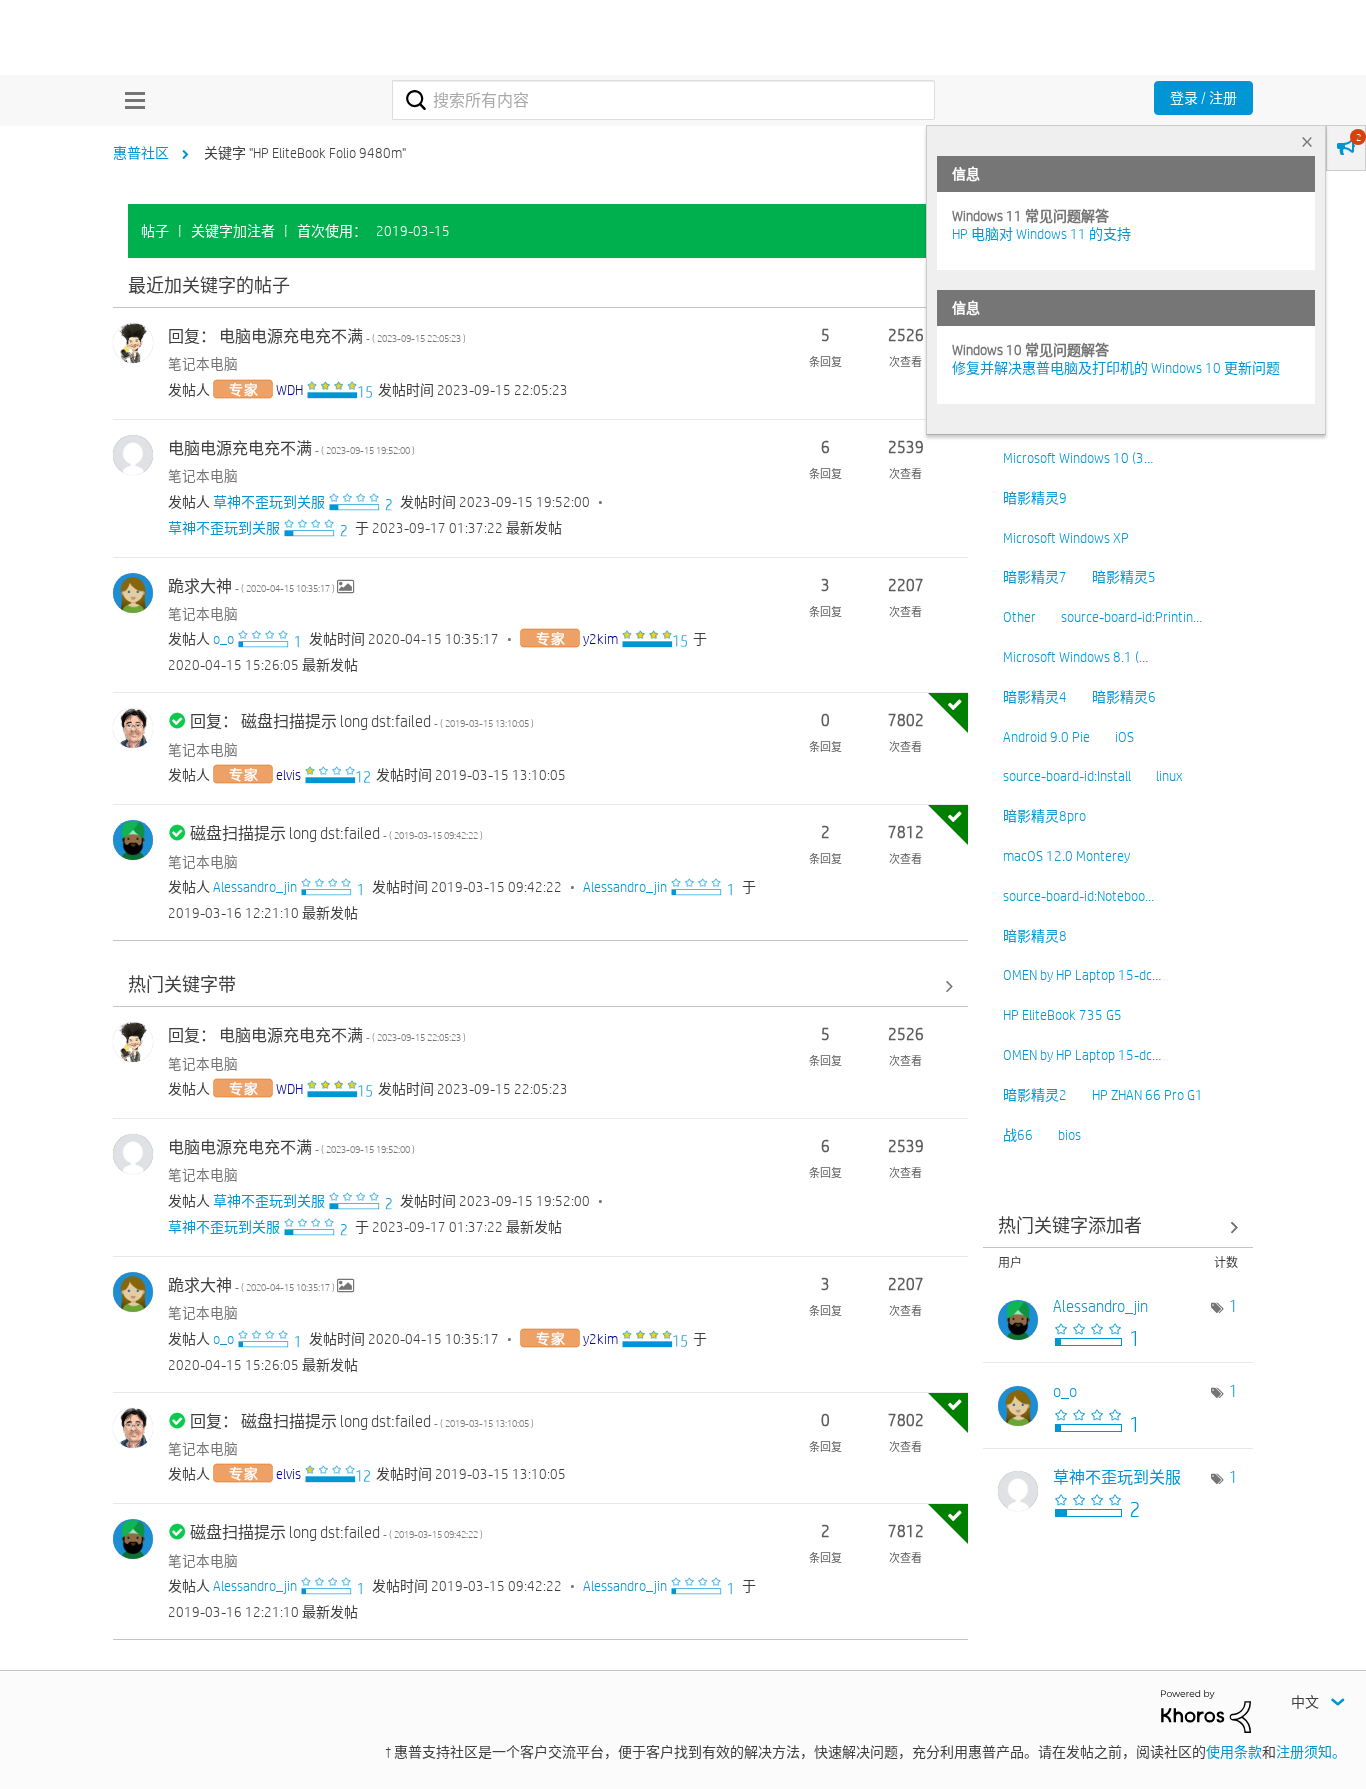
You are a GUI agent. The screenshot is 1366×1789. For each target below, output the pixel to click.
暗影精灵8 (1035, 936)
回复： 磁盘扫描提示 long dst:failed (362, 721)
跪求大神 (252, 586)
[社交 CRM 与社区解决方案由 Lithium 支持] (1206, 1710)
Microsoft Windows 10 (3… (1078, 458)
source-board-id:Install (1067, 776)
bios (1069, 1135)
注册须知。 (1311, 1752)
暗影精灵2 (1035, 1095)
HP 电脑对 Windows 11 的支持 (1041, 234)
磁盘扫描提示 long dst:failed (336, 833)
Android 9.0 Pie (1046, 737)
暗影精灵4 (1035, 697)
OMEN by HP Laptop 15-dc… (1082, 975)
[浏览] (130, 100)
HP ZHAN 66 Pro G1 (1147, 1095)
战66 (1018, 1135)
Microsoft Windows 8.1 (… (1075, 657)
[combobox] (663, 100)
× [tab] (1307, 141)
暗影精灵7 (1035, 577)
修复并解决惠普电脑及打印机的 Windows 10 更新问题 (1116, 368)
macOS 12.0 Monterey (1066, 856)
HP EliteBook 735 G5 (1062, 1015)
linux (1169, 776)
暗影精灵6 (1124, 697)
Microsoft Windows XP (1066, 538)
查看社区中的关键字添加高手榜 (1118, 1226)
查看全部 (540, 286)
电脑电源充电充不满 (291, 448)
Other (1019, 617)
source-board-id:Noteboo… (1078, 896)
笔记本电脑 (203, 364)
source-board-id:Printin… (1131, 617)
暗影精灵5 (1124, 577)
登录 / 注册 (1203, 98)
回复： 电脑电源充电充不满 (317, 336)
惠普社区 (141, 153)
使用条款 (1234, 1752)
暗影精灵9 (1035, 498)
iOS (1124, 737)
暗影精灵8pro (1044, 816)
